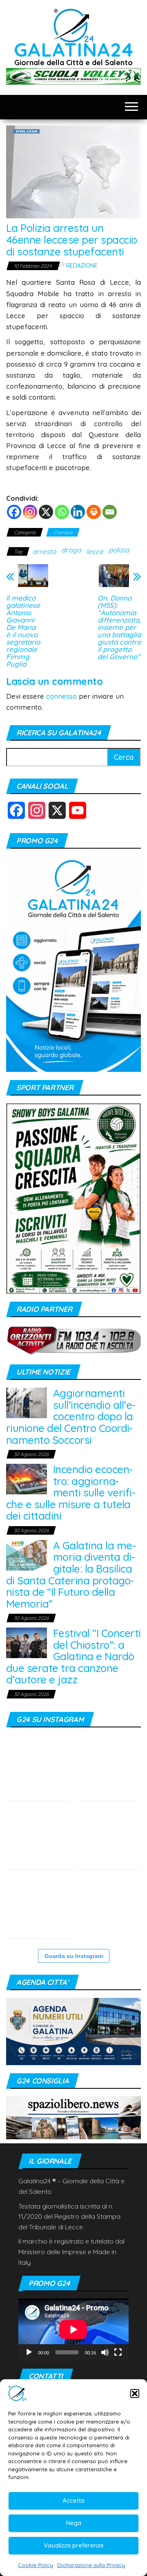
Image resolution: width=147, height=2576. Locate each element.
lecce (95, 551)
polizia (119, 550)
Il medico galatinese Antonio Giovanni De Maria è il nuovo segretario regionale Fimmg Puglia (23, 631)
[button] (135, 2393)
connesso (61, 696)
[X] (46, 512)
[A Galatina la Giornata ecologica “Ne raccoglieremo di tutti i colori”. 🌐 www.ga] (108, 1837)
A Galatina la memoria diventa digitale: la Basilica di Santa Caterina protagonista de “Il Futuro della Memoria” (71, 1575)
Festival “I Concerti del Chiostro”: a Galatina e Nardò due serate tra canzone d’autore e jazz (73, 1656)
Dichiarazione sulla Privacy (91, 2565)
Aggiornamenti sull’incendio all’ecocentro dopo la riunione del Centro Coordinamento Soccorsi (71, 1416)
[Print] (94, 512)
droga (71, 550)
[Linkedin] (78, 512)
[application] (73, 2330)
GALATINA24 (74, 49)
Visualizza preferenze (74, 2545)
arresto (44, 551)
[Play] (29, 2352)
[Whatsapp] (62, 512)
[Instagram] (30, 512)
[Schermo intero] (118, 2352)
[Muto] (105, 2352)
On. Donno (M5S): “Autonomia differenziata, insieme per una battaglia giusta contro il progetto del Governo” (119, 627)
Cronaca (63, 532)
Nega (74, 2523)
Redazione (82, 266)
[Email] (110, 512)
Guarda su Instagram (74, 1956)
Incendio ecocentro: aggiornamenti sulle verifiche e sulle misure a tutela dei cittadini (71, 1493)
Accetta (73, 2500)
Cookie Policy (36, 2565)
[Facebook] (14, 512)
